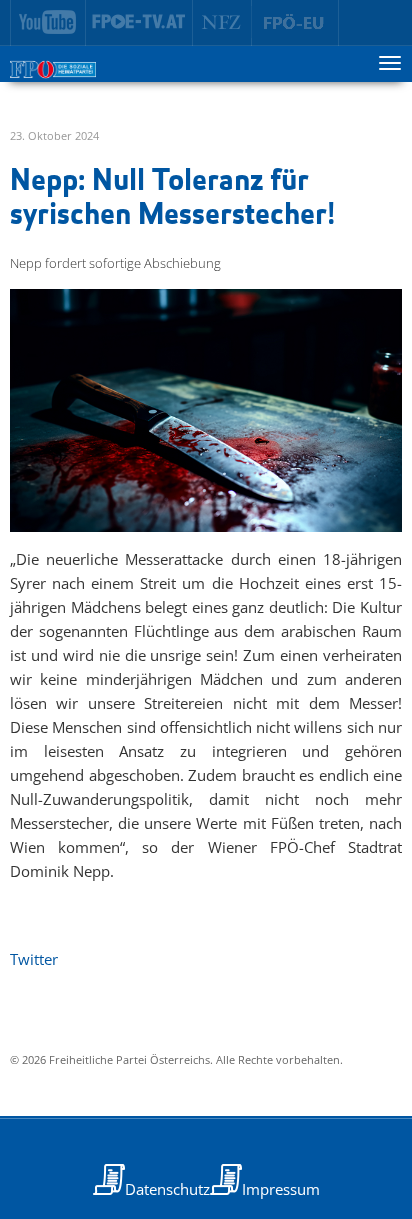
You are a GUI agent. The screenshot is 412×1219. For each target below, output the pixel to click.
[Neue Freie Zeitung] (222, 23)
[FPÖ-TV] (139, 23)
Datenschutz (167, 1189)
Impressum (281, 1189)
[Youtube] (48, 23)
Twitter (34, 959)
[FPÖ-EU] (295, 23)
